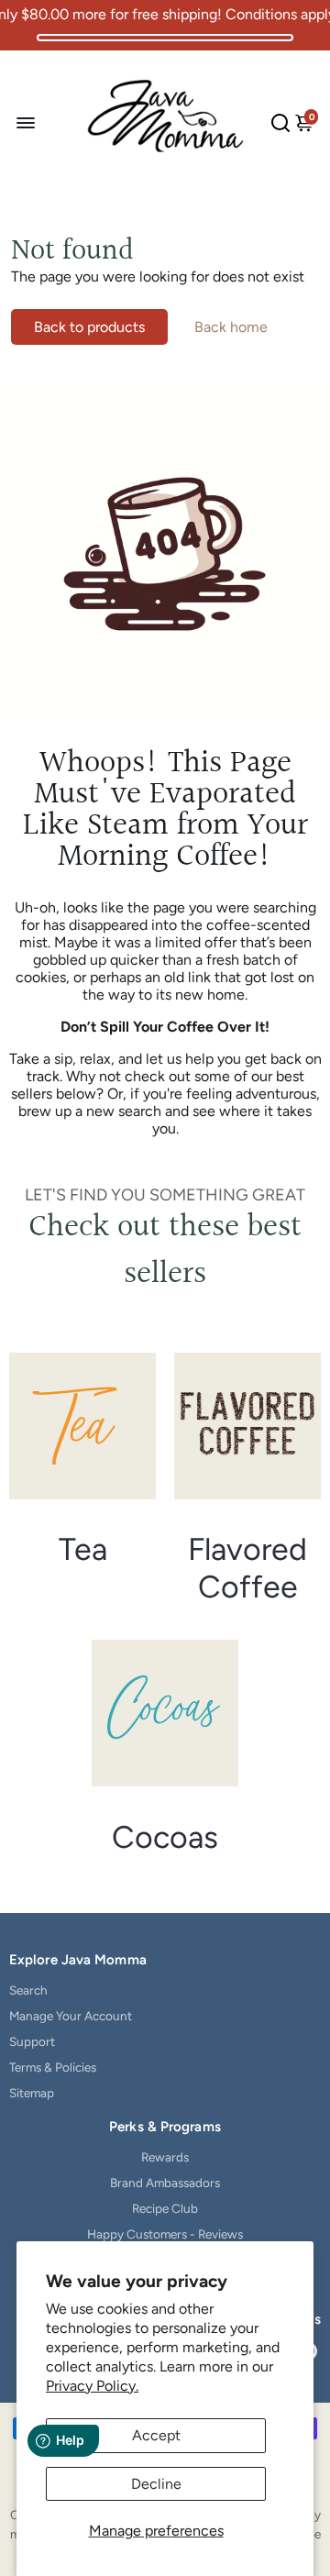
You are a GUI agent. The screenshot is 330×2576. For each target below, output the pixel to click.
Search (28, 1990)
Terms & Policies (53, 2067)
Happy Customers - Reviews (165, 2234)
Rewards (165, 2157)
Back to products (89, 327)
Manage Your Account (71, 2016)
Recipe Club (165, 2208)
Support (32, 2041)
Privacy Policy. (92, 2386)
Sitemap (32, 2093)
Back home (231, 327)
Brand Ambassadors (165, 2183)
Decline (156, 2484)
